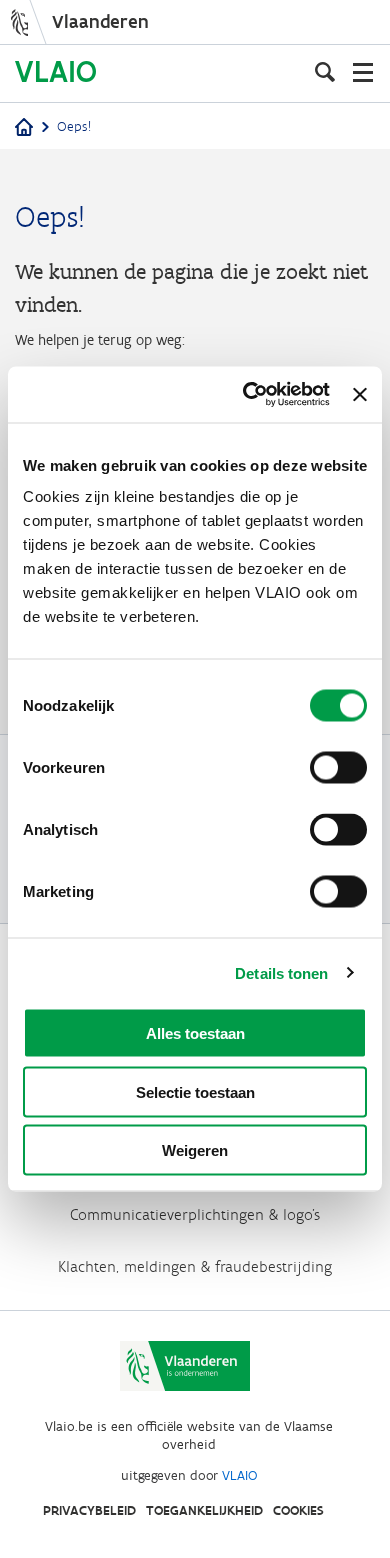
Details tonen (281, 972)
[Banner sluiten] (360, 394)
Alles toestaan (195, 1033)
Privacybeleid (89, 1510)
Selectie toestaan (195, 1091)
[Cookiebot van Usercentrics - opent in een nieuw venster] (248, 395)
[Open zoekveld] (325, 72)
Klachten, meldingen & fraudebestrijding (195, 1266)
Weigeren (195, 1150)
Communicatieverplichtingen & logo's (195, 1214)
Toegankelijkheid (204, 1510)
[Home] (24, 128)
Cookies (298, 1510)
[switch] (338, 768)
